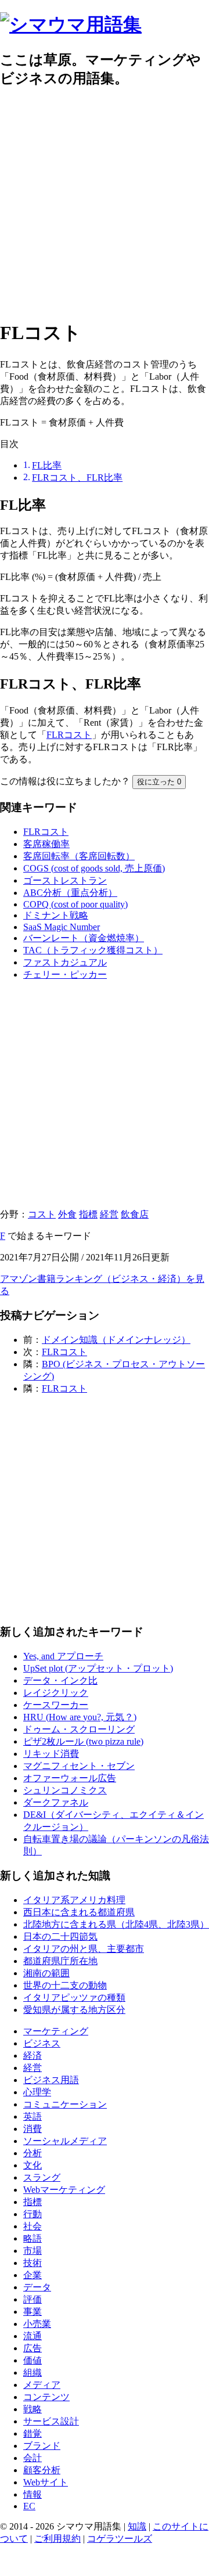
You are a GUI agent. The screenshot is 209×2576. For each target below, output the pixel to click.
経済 (33, 2056)
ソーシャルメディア (65, 2141)
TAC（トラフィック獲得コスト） (93, 950)
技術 (33, 2263)
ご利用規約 (57, 2539)
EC (29, 2506)
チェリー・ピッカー (65, 974)
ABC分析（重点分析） (70, 893)
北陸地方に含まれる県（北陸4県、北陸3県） (116, 1924)
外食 (67, 1214)
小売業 (37, 2324)
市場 (33, 2251)
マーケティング (56, 2031)
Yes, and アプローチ (63, 1656)
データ (37, 2287)
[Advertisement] (105, 204)
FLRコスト (69, 735)
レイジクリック (56, 1693)
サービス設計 (51, 2421)
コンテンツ (46, 2397)
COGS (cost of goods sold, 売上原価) (94, 868)
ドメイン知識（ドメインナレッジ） (116, 1340)
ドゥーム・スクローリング (79, 1729)
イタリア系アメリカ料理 (74, 1900)
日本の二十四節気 (60, 1936)
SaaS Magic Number (62, 927)
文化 (33, 2165)
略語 (33, 2238)
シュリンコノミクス (65, 1790)
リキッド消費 (51, 1754)
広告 (33, 2348)
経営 (109, 1214)
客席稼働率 (46, 844)
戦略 (33, 2409)
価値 (33, 2360)
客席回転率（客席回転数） (79, 856)
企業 (33, 2275)
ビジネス (42, 2043)
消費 (33, 2129)
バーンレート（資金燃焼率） (84, 938)
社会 (33, 2226)
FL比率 (47, 465)
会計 (33, 2458)
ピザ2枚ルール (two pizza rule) (83, 1741)
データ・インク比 (60, 1680)
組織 (33, 2373)
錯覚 (33, 2433)
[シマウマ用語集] (71, 24)
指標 (88, 1214)
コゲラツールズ (120, 2539)
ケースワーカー (56, 1705)
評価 (33, 2299)
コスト (42, 1214)
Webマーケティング (64, 2190)
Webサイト (46, 2482)
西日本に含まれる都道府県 (79, 1912)
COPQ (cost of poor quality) (75, 904)
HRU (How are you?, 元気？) (80, 1717)
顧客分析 (42, 2470)
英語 (33, 2116)
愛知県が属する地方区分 (74, 2010)
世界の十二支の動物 (65, 1985)
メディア (42, 2385)
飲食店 (135, 1214)
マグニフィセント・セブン (79, 1766)
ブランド (42, 2446)
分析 (33, 2153)
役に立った (159, 782)
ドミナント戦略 (56, 915)
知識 (137, 2526)
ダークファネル (56, 1802)
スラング (42, 2177)
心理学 (37, 2092)
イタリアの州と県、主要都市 (84, 1949)
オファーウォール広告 (70, 1778)
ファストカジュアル (65, 962)
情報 (33, 2494)
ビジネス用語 (51, 2080)
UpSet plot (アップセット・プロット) (98, 1668)
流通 (33, 2336)
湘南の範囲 (46, 1973)
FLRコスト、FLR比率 (77, 478)
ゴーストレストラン (65, 880)
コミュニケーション (65, 2104)
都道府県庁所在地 (60, 1961)
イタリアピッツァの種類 (74, 1997)
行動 (33, 2214)
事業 (33, 2312)
